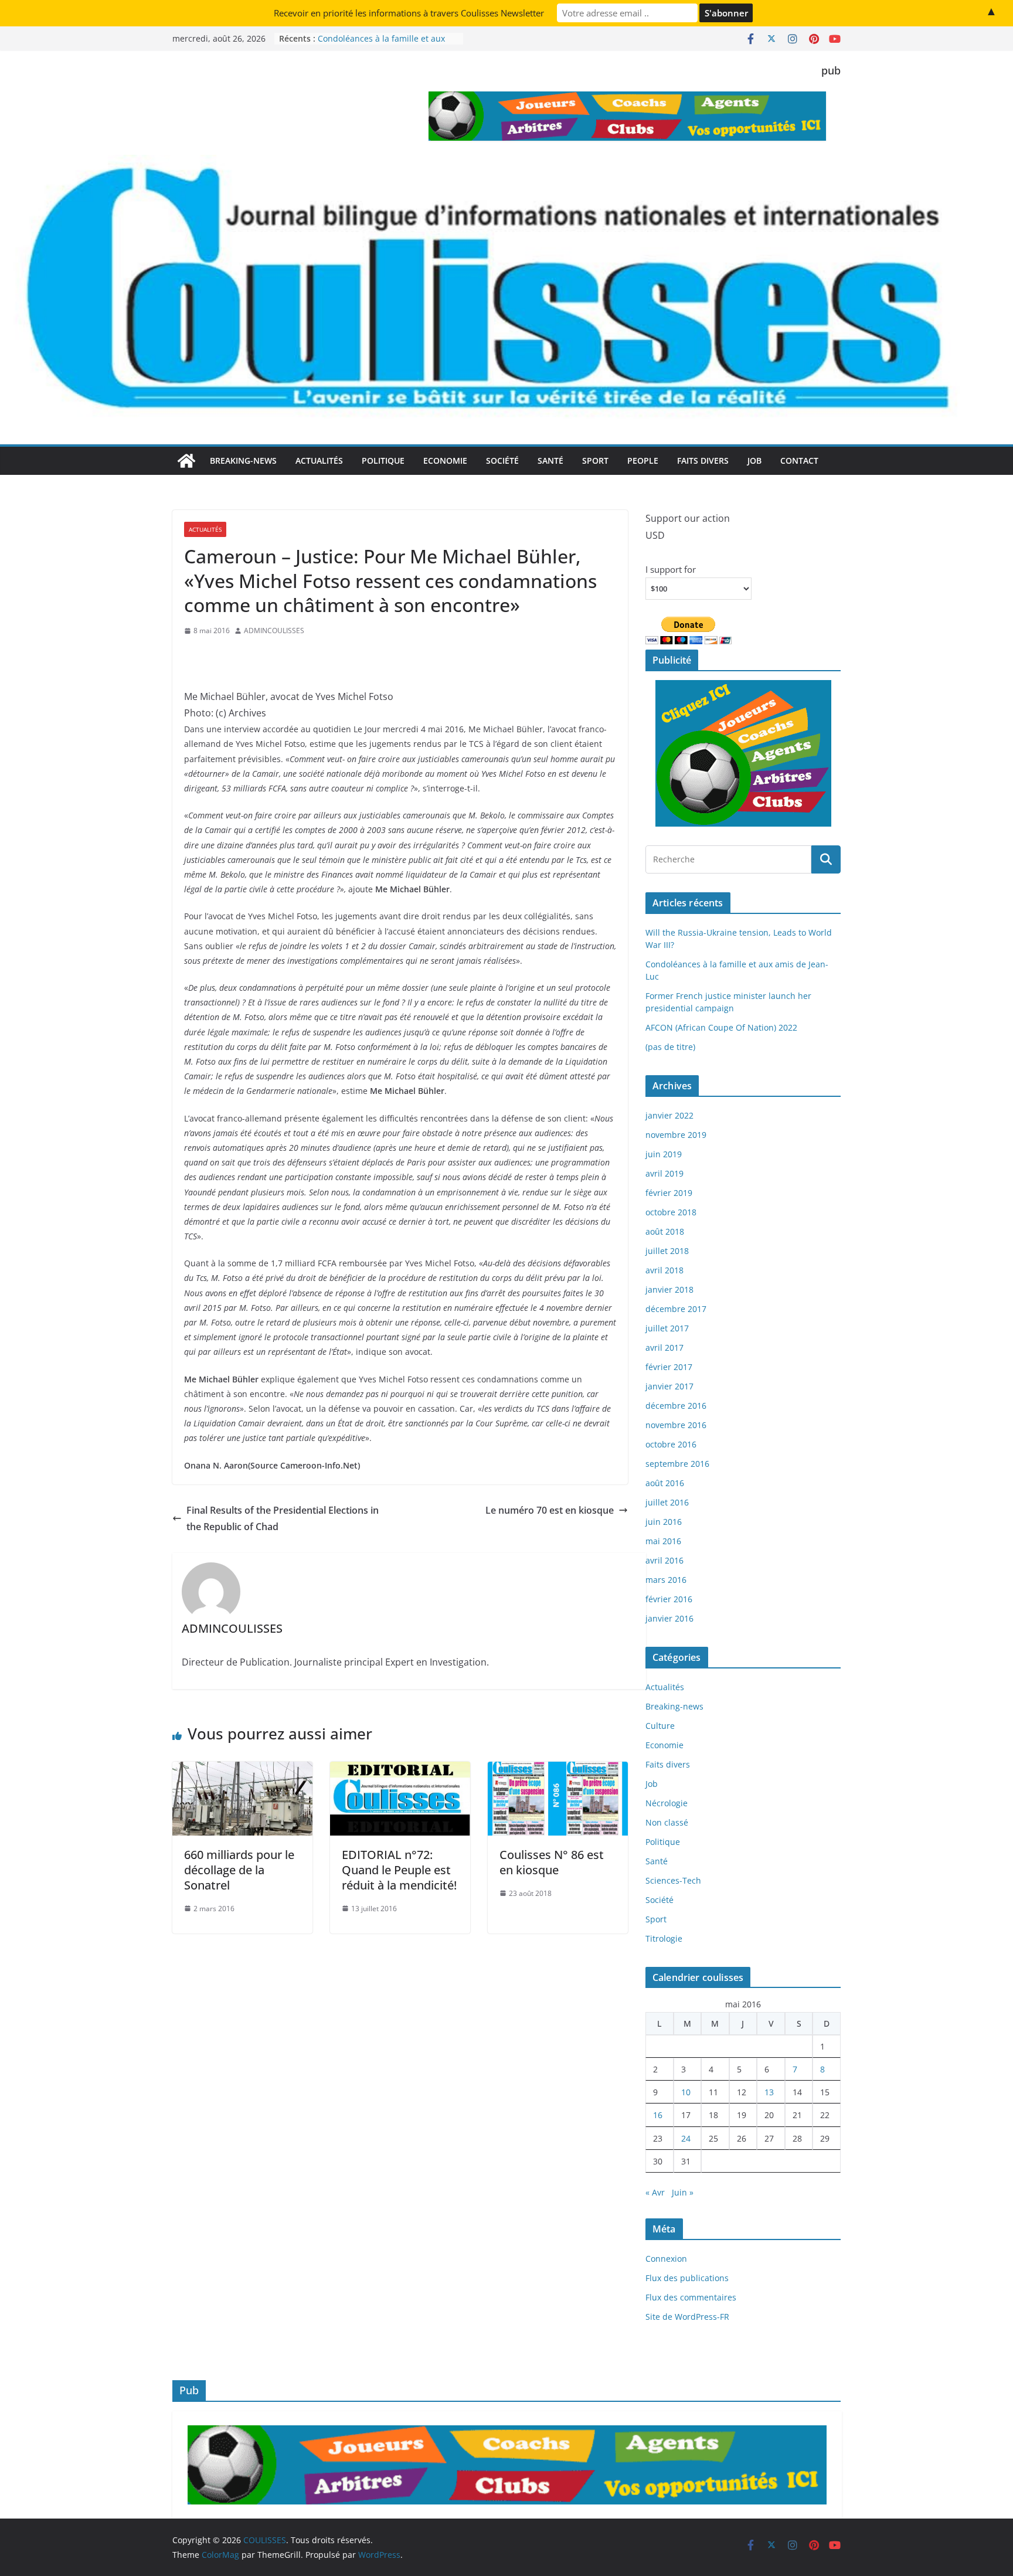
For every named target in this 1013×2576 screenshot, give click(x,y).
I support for (671, 569)
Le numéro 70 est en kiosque (550, 1510)
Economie (445, 461)
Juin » (683, 2192)
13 (769, 2092)
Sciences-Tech (673, 1880)
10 (686, 2092)
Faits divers (703, 461)
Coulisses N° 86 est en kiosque (552, 1862)
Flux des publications (687, 2278)
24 (686, 2138)
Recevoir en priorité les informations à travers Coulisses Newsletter (409, 13)
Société (502, 461)
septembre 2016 (677, 1464)
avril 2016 (664, 1560)
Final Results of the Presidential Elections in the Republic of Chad (283, 1519)
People (643, 461)
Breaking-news (243, 461)
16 (658, 2115)
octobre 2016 (671, 1444)
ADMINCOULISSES (274, 631)
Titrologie (664, 1938)
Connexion (666, 2259)
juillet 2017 (667, 1328)
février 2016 (669, 1599)
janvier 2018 (669, 1289)
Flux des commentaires (691, 2297)
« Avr (655, 2192)
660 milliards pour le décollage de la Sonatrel (239, 1870)
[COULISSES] (186, 461)
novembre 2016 (676, 1425)
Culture (660, 1726)
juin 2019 (664, 1154)
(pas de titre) (670, 1047)
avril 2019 (664, 1173)
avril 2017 (664, 1348)
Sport (595, 461)
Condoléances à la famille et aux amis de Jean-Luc (381, 44)
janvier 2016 (669, 1618)
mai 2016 (663, 1541)
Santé (550, 461)
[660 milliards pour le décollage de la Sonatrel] (242, 1770)
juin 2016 (664, 1522)
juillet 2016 (667, 1502)
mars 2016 (666, 1580)
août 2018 (665, 1231)
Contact (799, 461)
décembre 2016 (676, 1406)
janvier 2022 (669, 1115)
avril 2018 (664, 1270)
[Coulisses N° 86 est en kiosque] (558, 1770)
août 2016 (665, 1483)
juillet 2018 (667, 1251)
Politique (383, 461)
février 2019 (669, 1193)
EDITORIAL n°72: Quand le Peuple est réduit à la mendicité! (399, 1870)
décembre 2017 (676, 1309)
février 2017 (669, 1367)
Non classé (667, 1822)
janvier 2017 (669, 1386)
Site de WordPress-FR (687, 2317)
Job (754, 461)
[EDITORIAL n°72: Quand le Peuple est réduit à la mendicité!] (400, 1770)
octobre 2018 (671, 1212)
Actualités (319, 461)
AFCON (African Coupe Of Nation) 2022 (721, 1027)
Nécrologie (667, 1803)
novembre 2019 (676, 1135)
